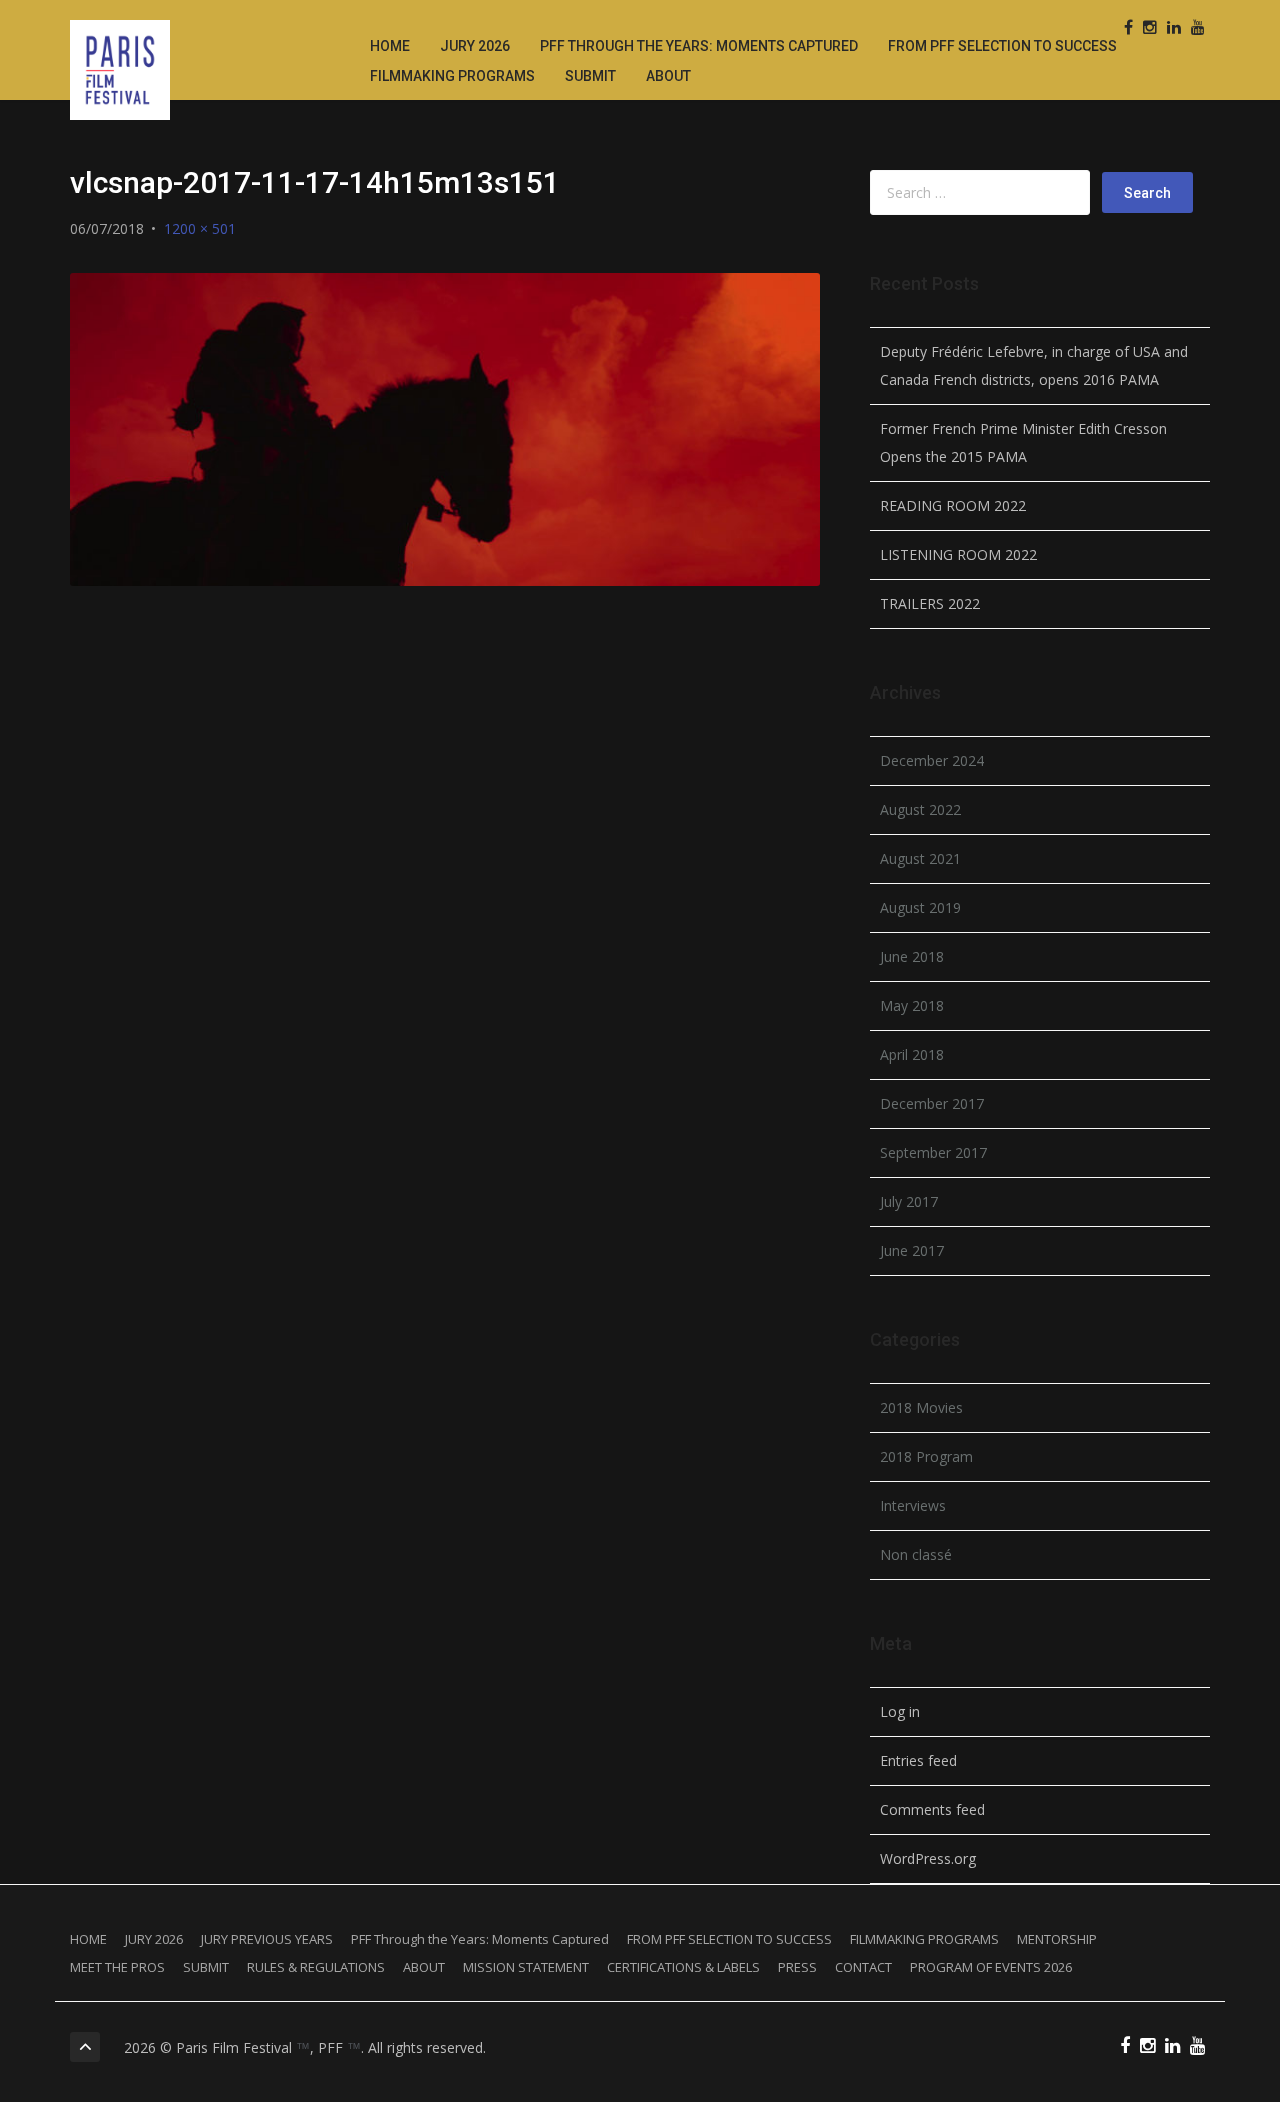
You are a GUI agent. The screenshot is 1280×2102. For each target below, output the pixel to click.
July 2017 (909, 1201)
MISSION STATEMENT (526, 1967)
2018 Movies (921, 1407)
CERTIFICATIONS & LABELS (683, 1967)
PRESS (797, 1967)
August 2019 (920, 907)
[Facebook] (1128, 27)
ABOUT (668, 76)
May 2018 (912, 1005)
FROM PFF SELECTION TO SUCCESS (1002, 46)
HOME (390, 46)
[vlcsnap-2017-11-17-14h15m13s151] (445, 429)
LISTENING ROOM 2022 (958, 554)
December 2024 (932, 760)
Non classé (916, 1554)
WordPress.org (928, 1858)
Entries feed (918, 1760)
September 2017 (933, 1152)
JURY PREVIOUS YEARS (267, 1939)
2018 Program (926, 1456)
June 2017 (912, 1250)
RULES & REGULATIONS (316, 1967)
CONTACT (863, 1967)
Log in (900, 1711)
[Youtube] (1198, 27)
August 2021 (920, 858)
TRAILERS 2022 (930, 603)
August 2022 (920, 809)
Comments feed (932, 1809)
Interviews (913, 1505)
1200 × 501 (200, 228)
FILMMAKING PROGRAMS (452, 76)
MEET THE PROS (117, 1967)
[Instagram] (1150, 27)
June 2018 (912, 956)
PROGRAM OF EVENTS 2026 (991, 1967)
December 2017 (932, 1103)
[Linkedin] (1174, 27)
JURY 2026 (475, 46)
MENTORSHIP (1057, 1939)
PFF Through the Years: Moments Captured (699, 46)
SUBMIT (590, 76)
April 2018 (912, 1054)
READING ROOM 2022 (953, 505)
